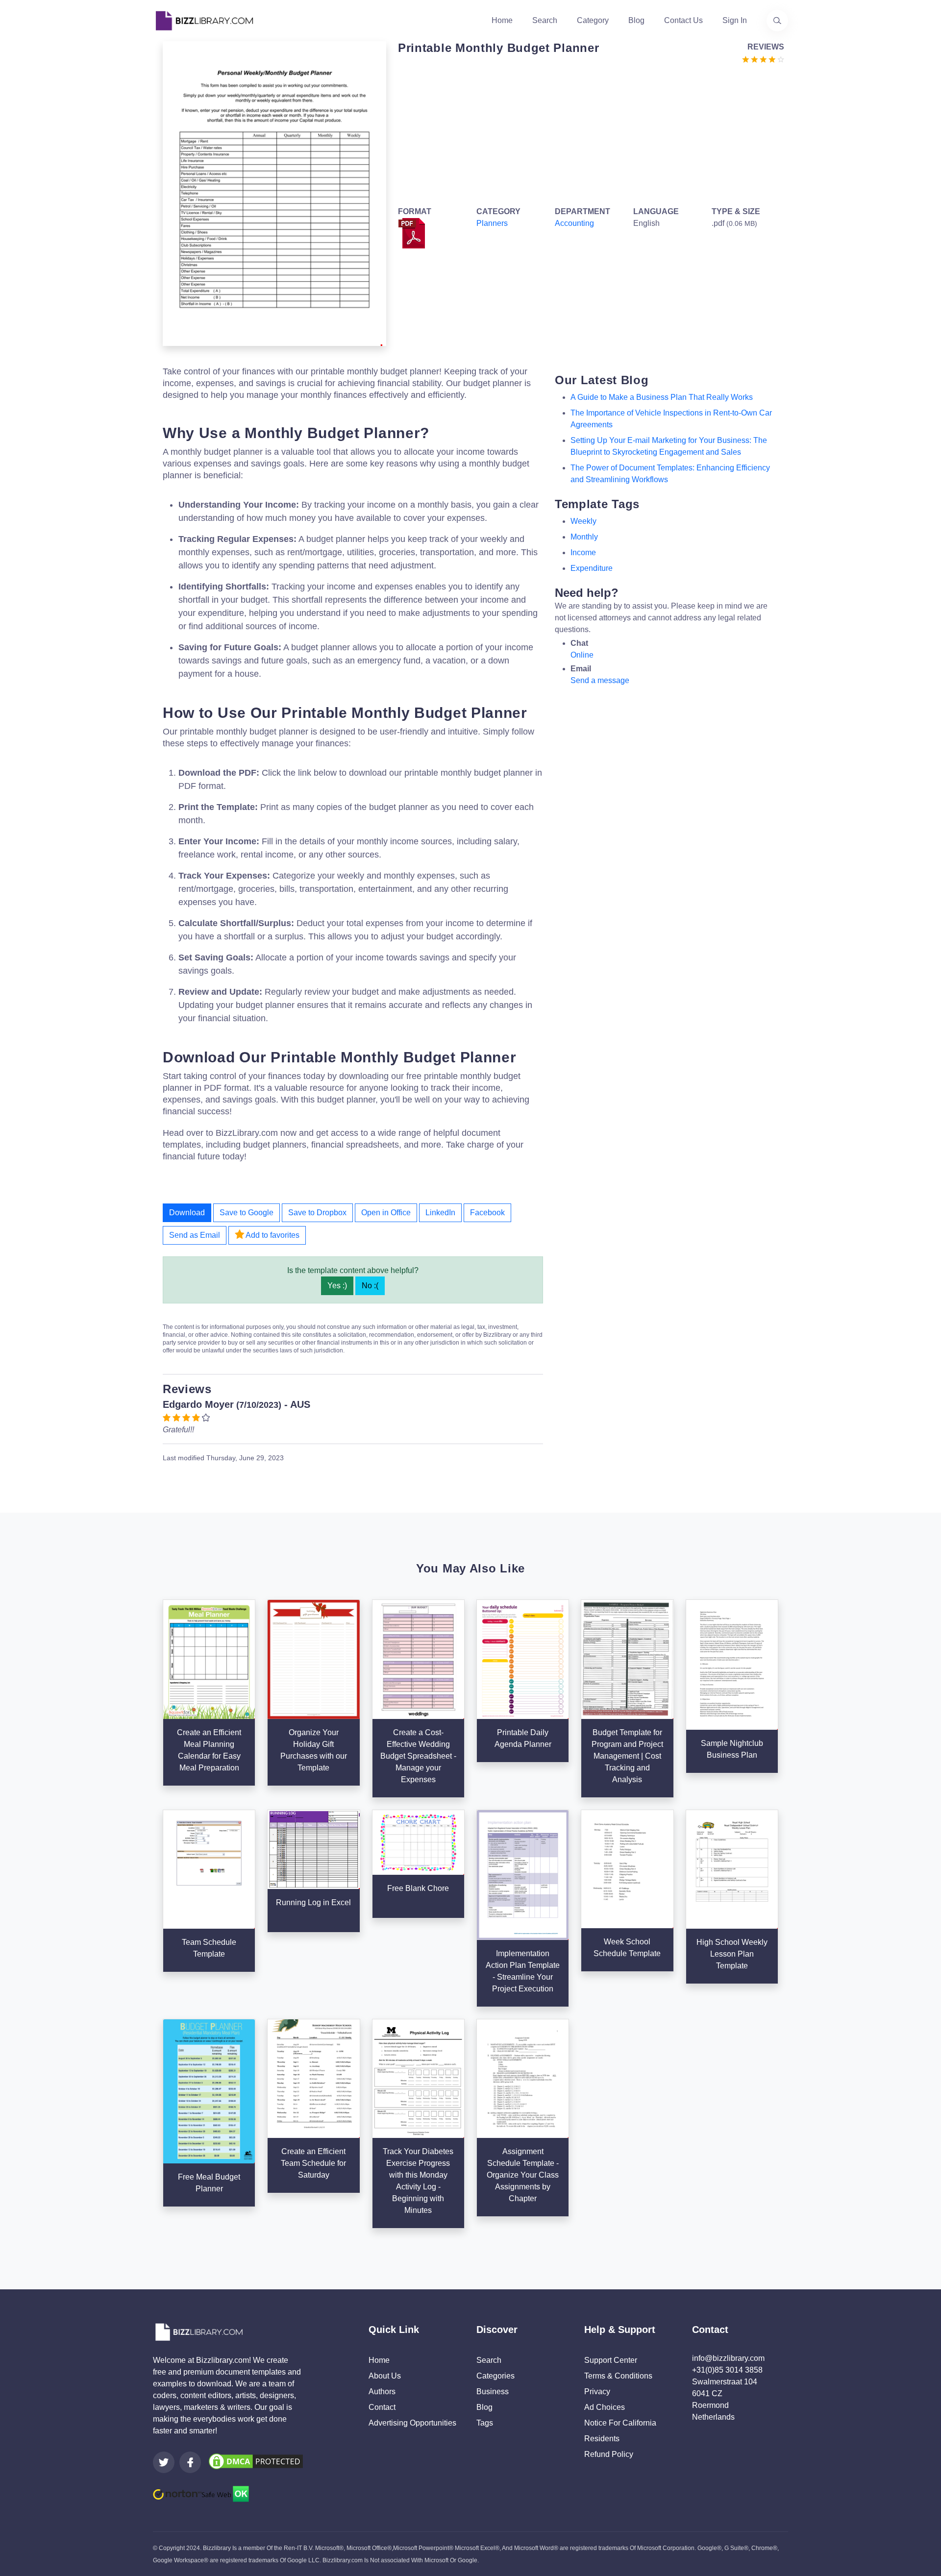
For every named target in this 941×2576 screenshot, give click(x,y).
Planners (492, 223)
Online (582, 655)
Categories (495, 2376)
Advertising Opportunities (412, 2423)
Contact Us (683, 20)
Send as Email (195, 1235)
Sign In (735, 20)
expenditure (592, 568)
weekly (583, 521)
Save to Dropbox (317, 1213)
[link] (164, 2462)
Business (493, 2392)
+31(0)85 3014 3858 (727, 2370)
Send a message (600, 680)
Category (593, 20)
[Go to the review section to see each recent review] (763, 59)
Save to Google (247, 1213)
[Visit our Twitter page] (164, 2462)
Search (545, 20)
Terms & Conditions (618, 2376)
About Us (385, 2376)
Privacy (597, 2392)
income (583, 552)
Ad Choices (605, 2407)
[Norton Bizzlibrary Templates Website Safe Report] (201, 2493)
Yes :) (337, 1286)
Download (187, 1213)
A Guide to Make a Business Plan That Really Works (662, 397)
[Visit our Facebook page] (190, 2462)
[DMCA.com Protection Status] (256, 2461)
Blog (636, 20)
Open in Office (386, 1213)
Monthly (584, 537)
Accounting (574, 223)
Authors (382, 2392)
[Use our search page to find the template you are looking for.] (777, 21)
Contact (382, 2407)
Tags (485, 2423)
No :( (370, 1286)
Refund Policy (609, 2454)
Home (502, 20)
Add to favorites (272, 1235)
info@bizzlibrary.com (728, 2358)
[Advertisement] (588, 133)
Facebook (487, 1213)
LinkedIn (440, 1213)
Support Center (611, 2360)
